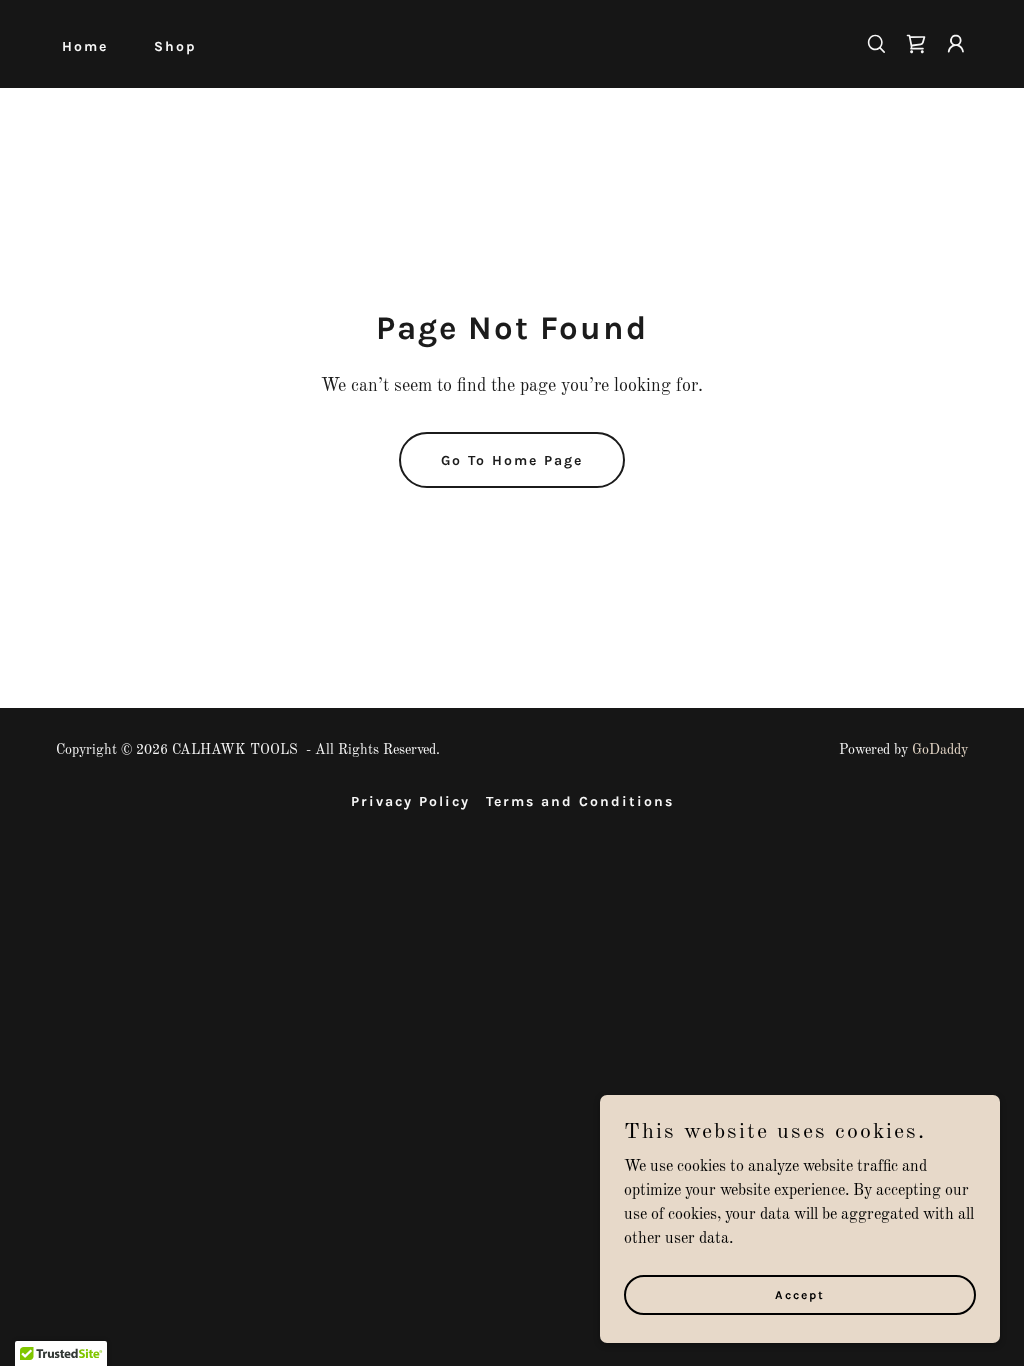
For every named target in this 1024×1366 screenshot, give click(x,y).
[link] (916, 44)
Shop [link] (175, 46)
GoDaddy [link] (940, 750)
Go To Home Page (512, 460)
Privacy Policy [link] (410, 801)
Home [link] (85, 46)
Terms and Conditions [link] (580, 801)
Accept (800, 1294)
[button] (956, 44)
